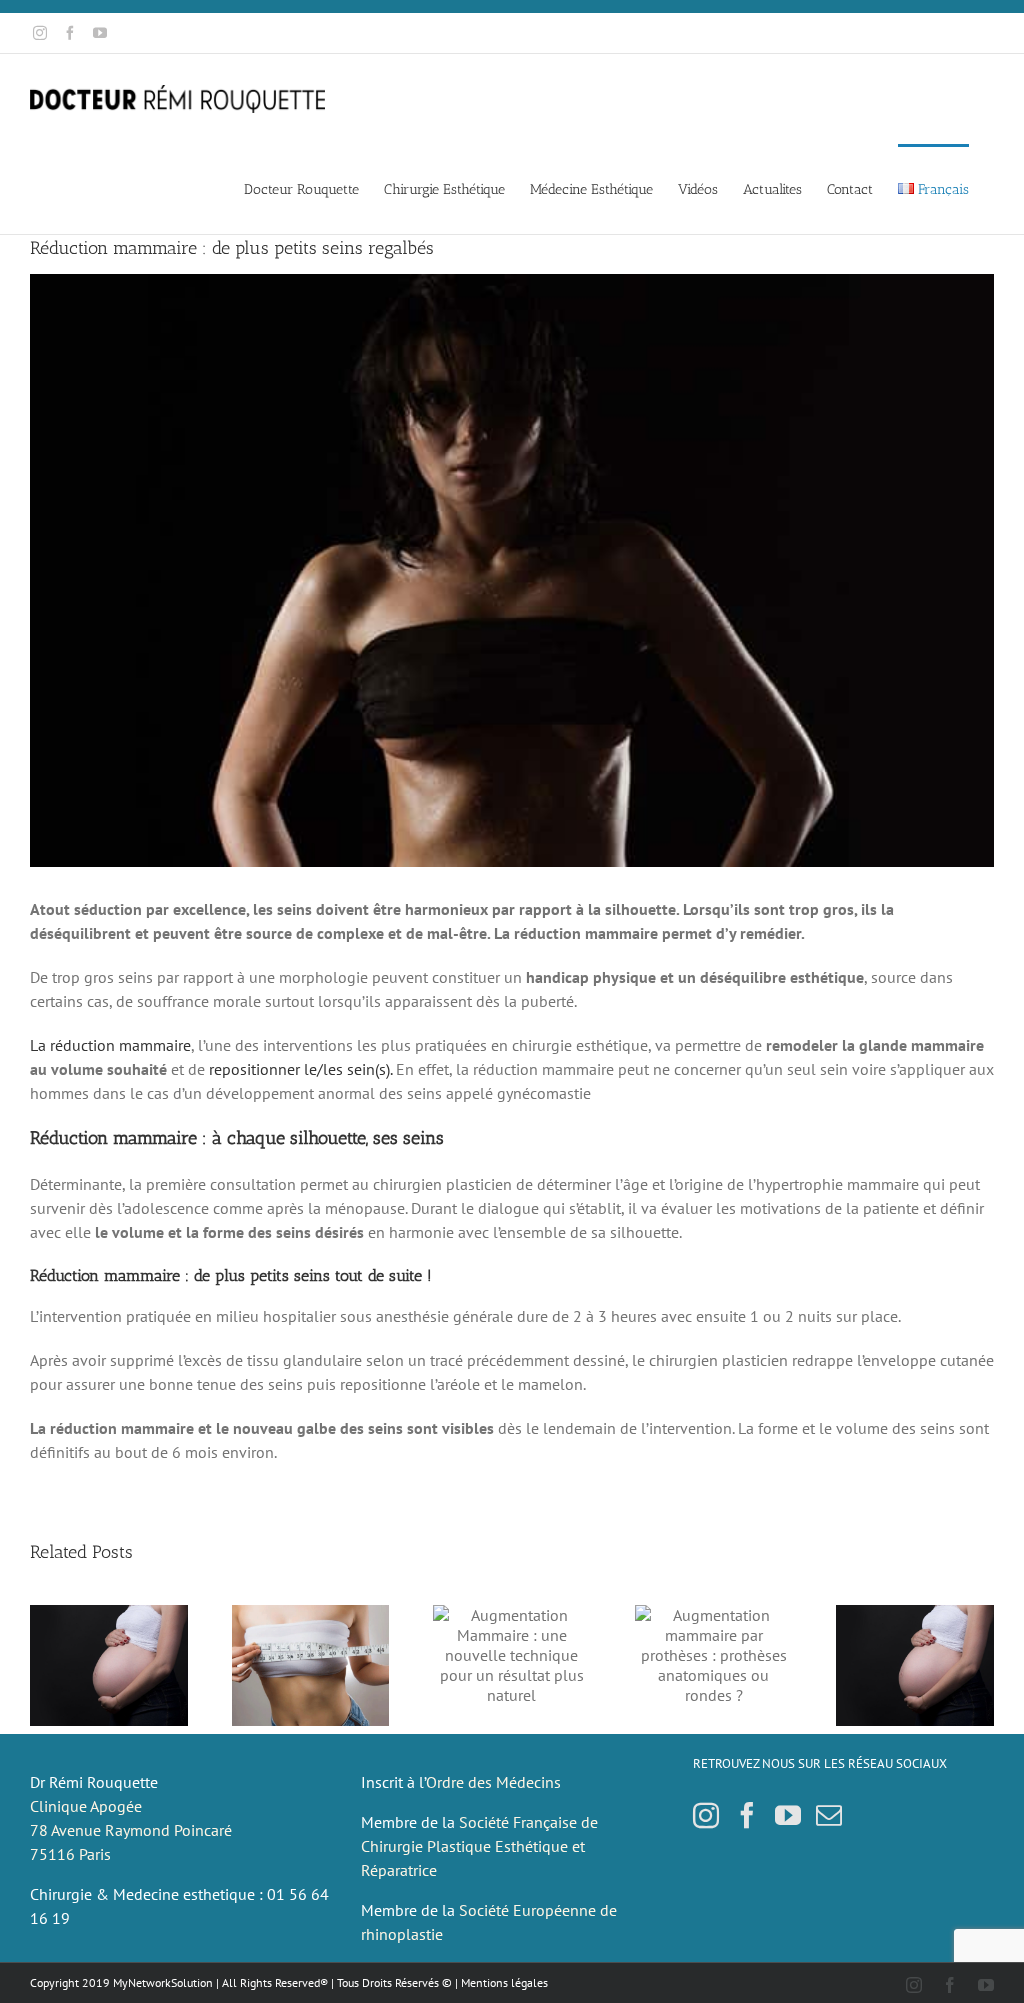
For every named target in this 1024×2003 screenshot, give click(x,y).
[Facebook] (747, 1815)
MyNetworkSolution (163, 1982)
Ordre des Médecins (493, 1782)
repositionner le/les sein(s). (300, 1069)
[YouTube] (788, 1815)
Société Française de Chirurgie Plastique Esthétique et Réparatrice (479, 1846)
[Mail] (829, 1815)
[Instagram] (706, 1815)
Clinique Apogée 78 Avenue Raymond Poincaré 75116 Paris (131, 1830)
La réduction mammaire (110, 1045)
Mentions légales (504, 1982)
